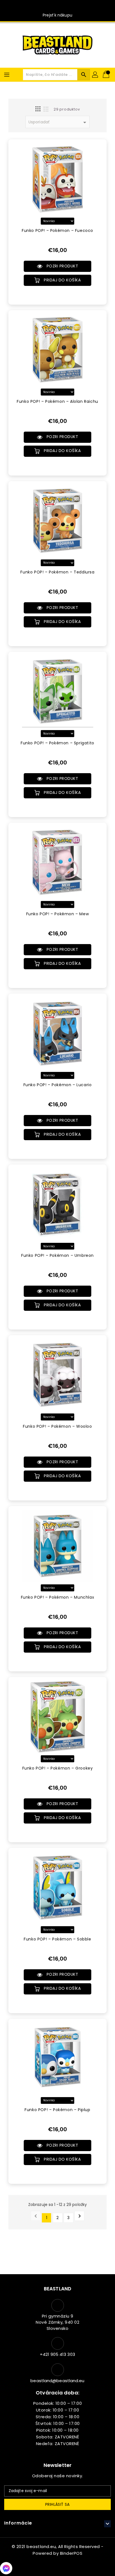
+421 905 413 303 (57, 2354)
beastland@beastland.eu (57, 2381)
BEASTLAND (57, 2289)
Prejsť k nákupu (57, 15)
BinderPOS (71, 2553)
